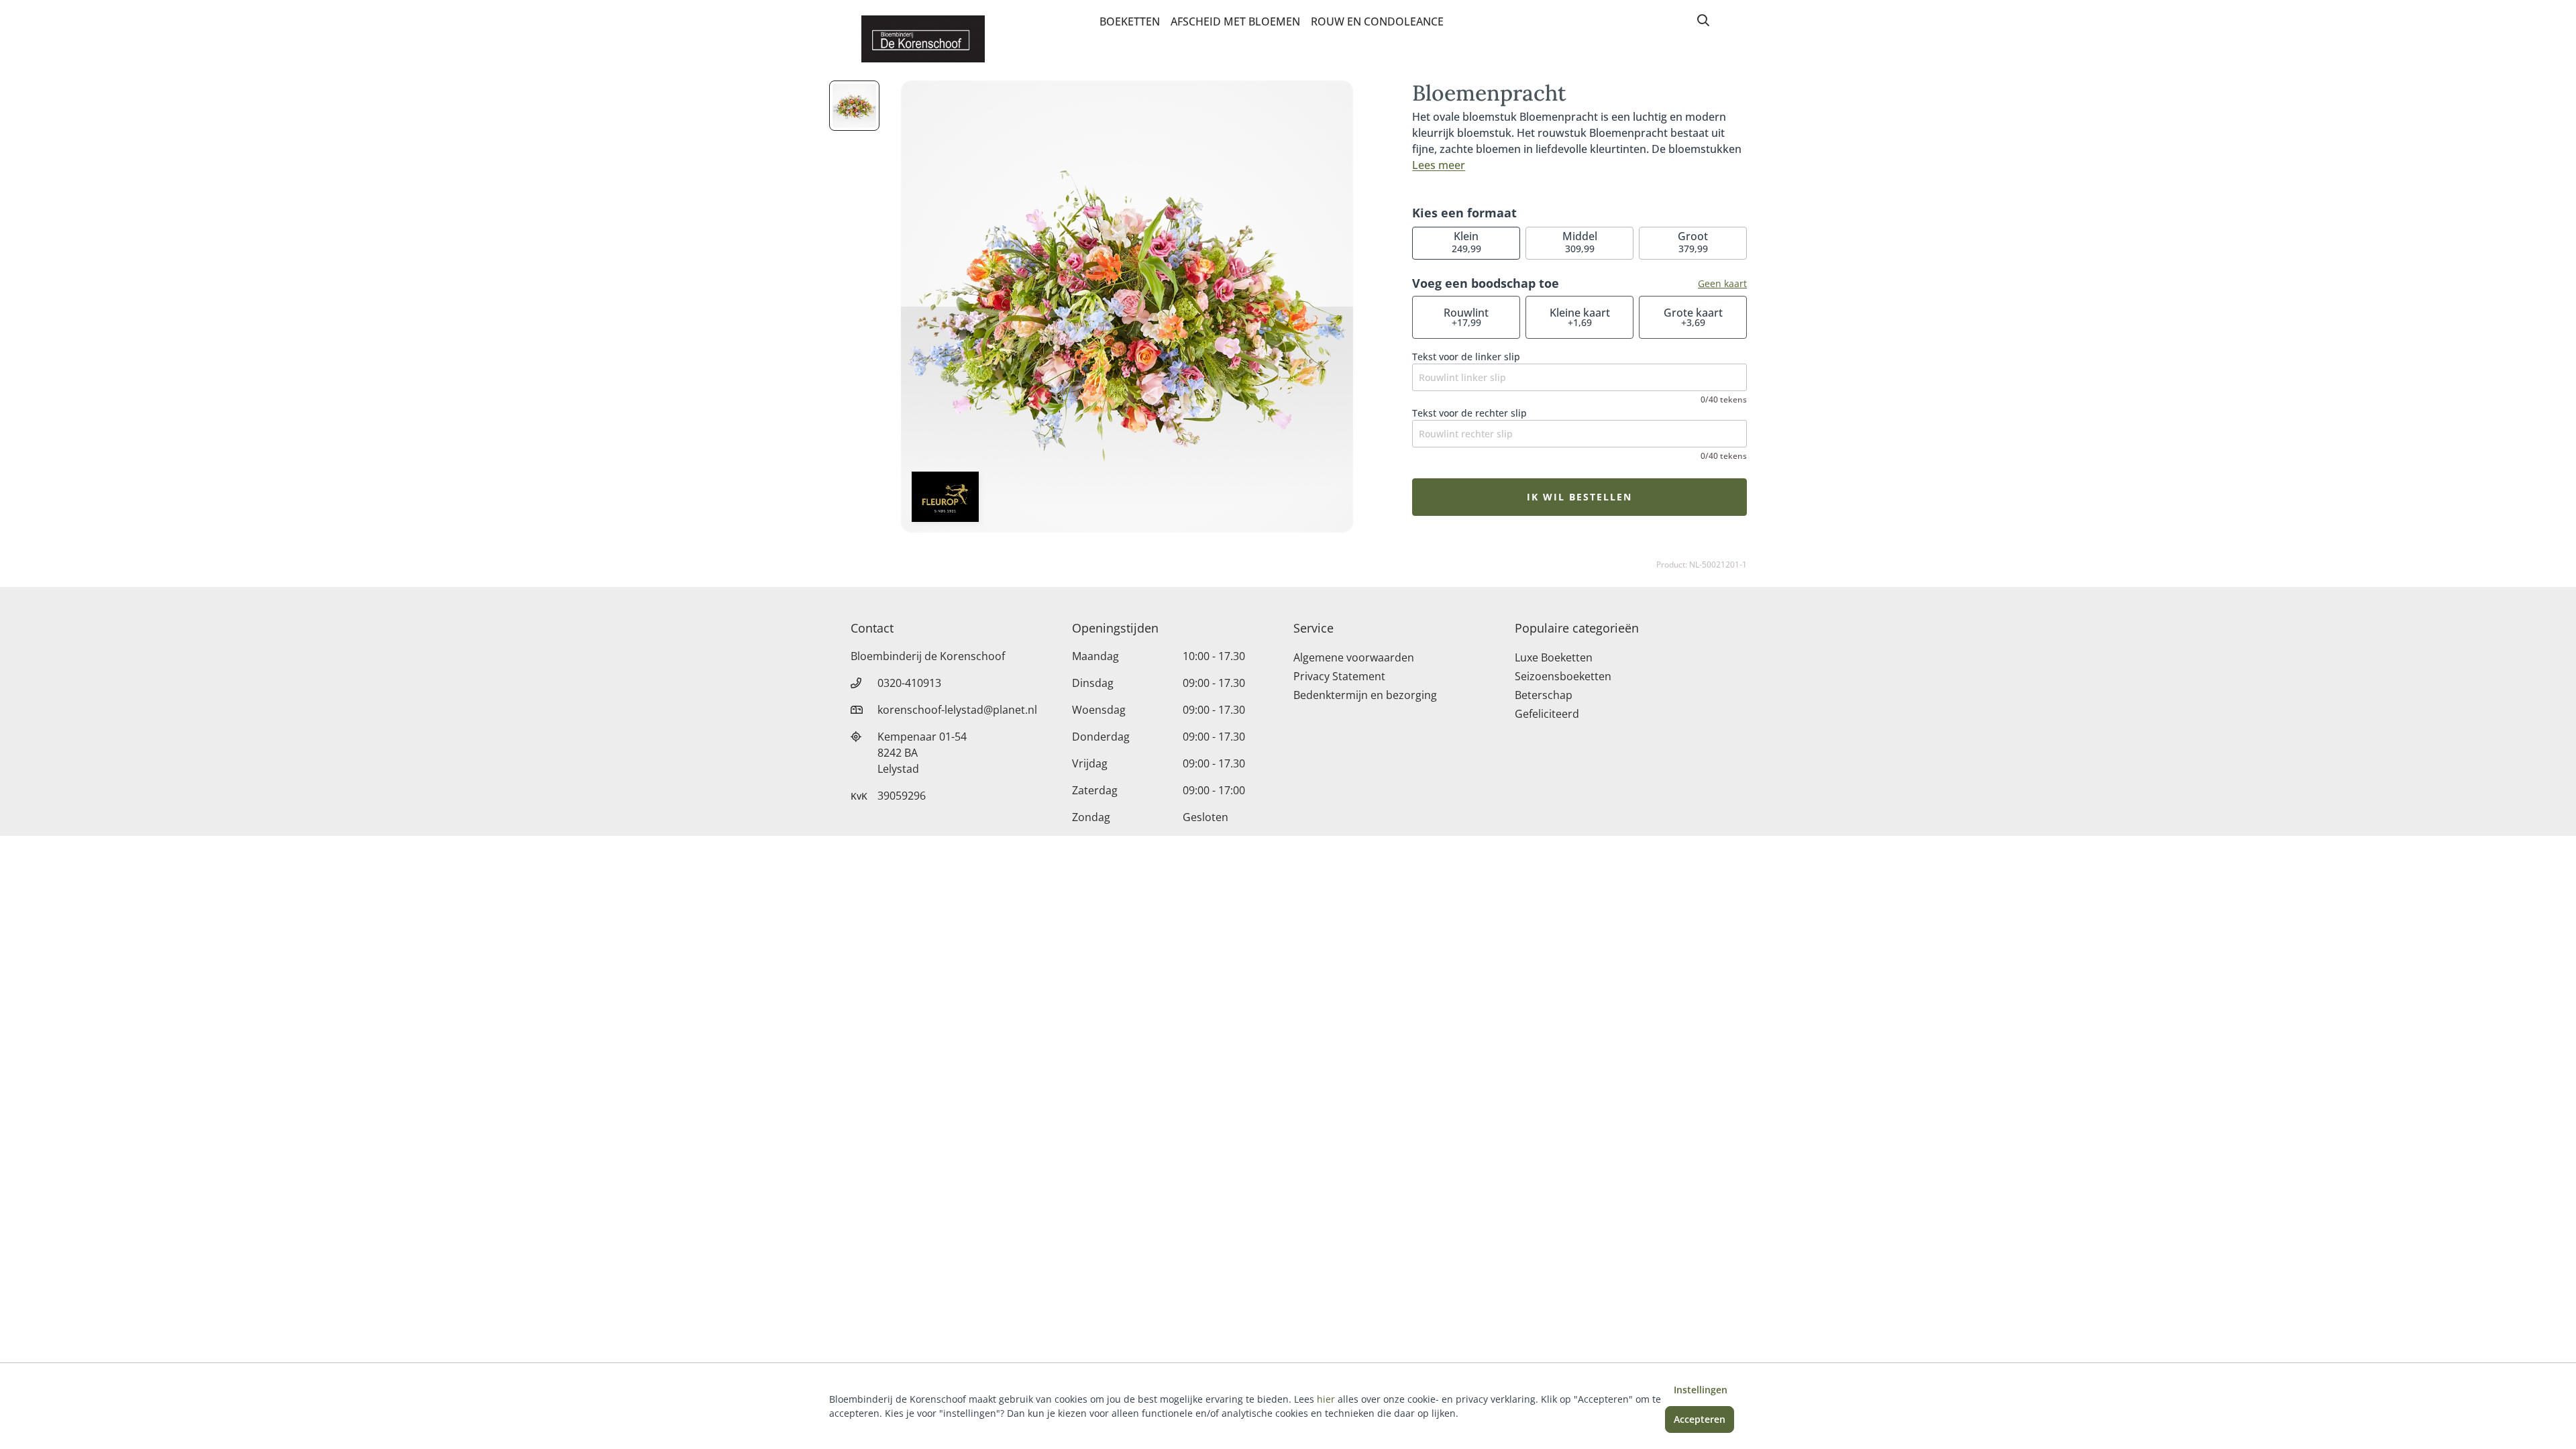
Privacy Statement (1339, 676)
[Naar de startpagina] (923, 39)
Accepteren (1700, 1419)
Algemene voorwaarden (1354, 657)
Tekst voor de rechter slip (1469, 413)
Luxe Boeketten (1554, 657)
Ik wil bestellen (1579, 497)
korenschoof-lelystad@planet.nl (957, 710)
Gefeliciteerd (1547, 714)
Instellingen (1701, 1390)
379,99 (1693, 242)
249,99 (1466, 242)
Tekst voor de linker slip (1466, 357)
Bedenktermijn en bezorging (1365, 695)
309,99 (1580, 242)
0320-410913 (909, 683)
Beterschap (1544, 695)
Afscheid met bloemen (1235, 21)
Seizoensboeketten (1563, 676)
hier (1326, 1399)
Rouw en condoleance (1377, 21)
